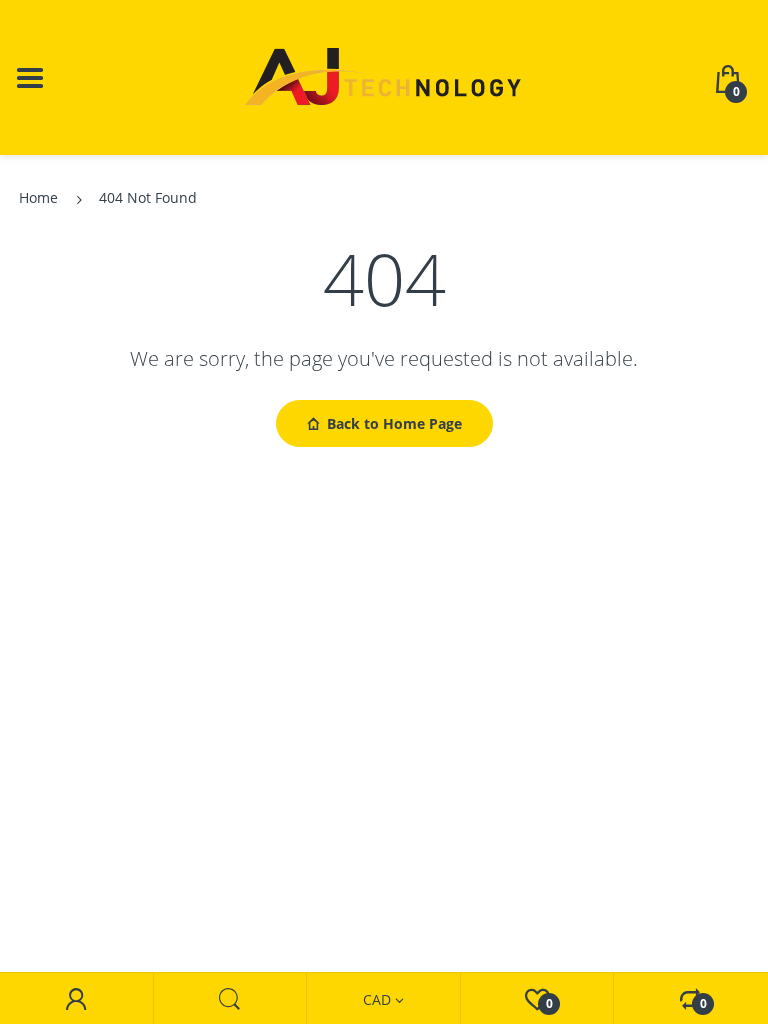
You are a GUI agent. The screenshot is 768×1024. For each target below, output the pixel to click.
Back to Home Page (394, 423)
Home (38, 197)
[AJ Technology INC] (384, 75)
